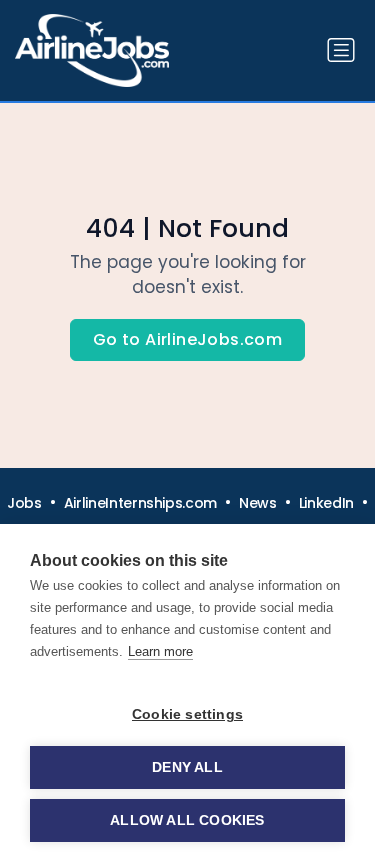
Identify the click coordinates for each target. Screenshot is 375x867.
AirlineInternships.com (140, 503)
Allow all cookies (187, 820)
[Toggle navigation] (341, 50)
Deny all (187, 767)
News (258, 503)
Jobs (24, 503)
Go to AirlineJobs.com (187, 339)
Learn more (160, 651)
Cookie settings (187, 714)
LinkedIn (326, 503)
